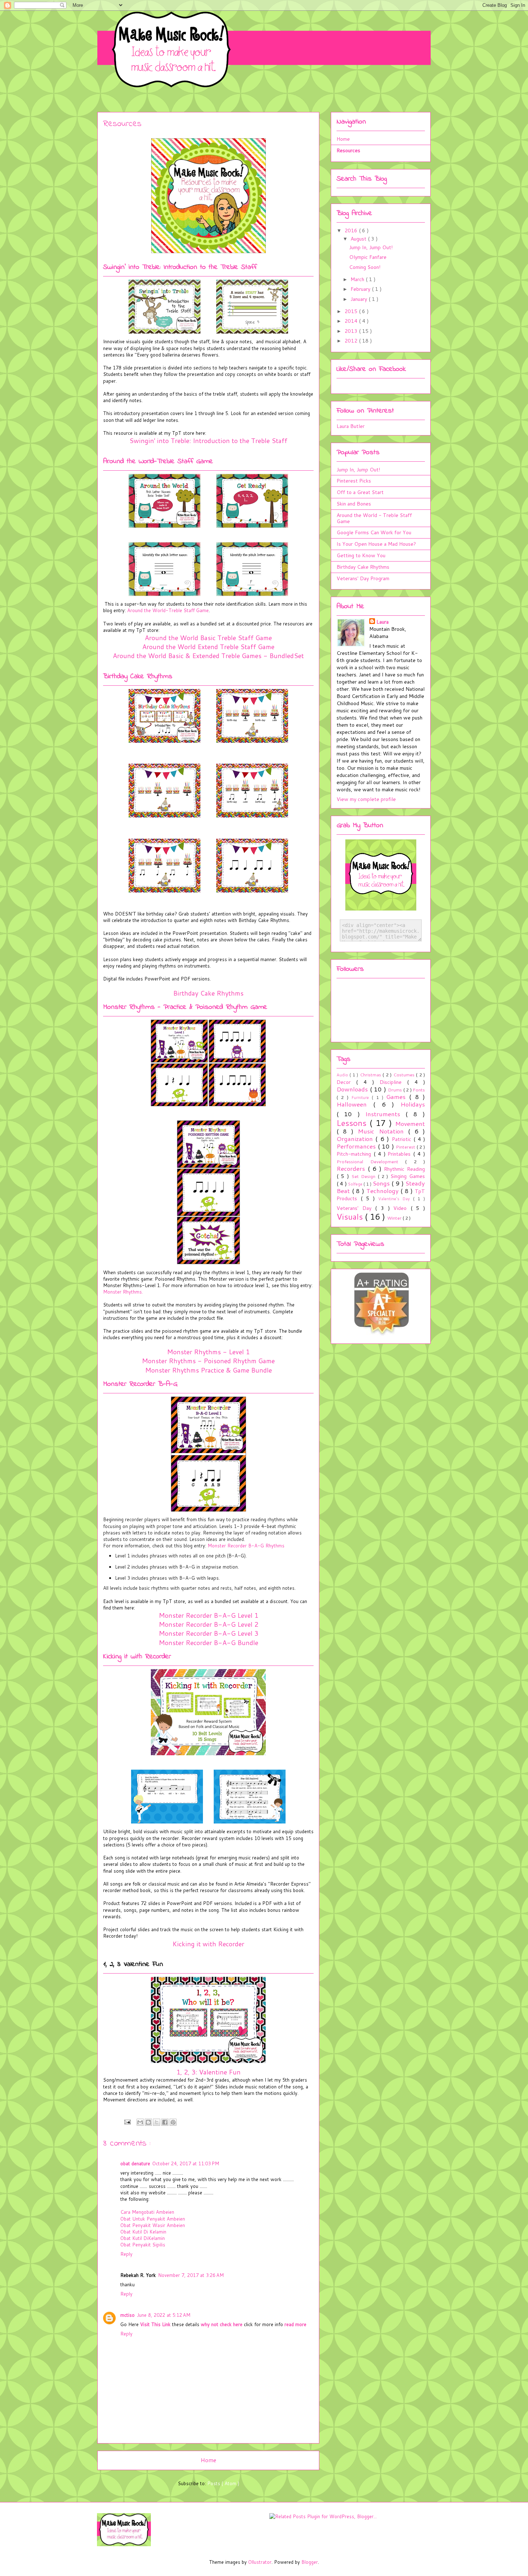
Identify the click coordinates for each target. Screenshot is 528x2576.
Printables (400, 1154)
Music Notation (383, 1131)
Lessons (353, 1123)
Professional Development (371, 1161)
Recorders (352, 1168)
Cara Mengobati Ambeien (147, 2212)
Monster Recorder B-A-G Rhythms (246, 1546)
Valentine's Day (396, 1199)
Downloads (353, 1089)
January (360, 299)
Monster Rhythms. (123, 1292)
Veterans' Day (356, 1208)
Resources (348, 150)
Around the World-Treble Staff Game (158, 462)
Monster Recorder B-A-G (140, 1384)
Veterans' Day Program (363, 578)
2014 (352, 321)
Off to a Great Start (360, 492)
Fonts (419, 1090)
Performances (357, 1146)
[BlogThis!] (148, 2122)
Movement (410, 1124)
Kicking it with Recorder (137, 1657)
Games (398, 1097)
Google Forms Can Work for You (374, 532)
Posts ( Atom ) (223, 2483)
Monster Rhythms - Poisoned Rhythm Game (208, 1361)
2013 (352, 331)
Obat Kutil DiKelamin (143, 2238)
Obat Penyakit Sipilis (143, 2245)
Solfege (356, 1184)
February (361, 289)
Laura (383, 622)
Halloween (355, 1104)
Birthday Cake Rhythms (138, 677)
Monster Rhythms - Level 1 (208, 1352)
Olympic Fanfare (368, 257)
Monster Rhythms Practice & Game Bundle (209, 1370)
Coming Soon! (365, 267)
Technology (384, 1191)
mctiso (128, 2315)
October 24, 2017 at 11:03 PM (186, 2163)
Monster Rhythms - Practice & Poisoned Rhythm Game (185, 1007)
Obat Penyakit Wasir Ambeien (153, 2225)
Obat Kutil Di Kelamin (143, 2232)
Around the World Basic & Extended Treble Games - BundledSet (208, 656)
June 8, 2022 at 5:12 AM (164, 2315)
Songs (382, 1183)
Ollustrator (260, 2562)
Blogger (310, 2562)
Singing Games (408, 1176)
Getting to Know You (361, 555)
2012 (352, 341)
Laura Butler (351, 426)
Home (209, 2460)
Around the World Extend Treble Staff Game (208, 647)
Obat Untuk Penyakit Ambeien (153, 2219)
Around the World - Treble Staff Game (374, 518)
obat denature (135, 2163)
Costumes (405, 1075)
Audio (343, 1075)
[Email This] (140, 2122)
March (358, 279)
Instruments (385, 1114)
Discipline (393, 1082)
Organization (356, 1139)
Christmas (371, 1075)
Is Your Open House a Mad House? (376, 544)
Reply (126, 2254)
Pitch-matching (355, 1154)
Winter (395, 1218)
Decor (346, 1082)
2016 (352, 230)
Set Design (365, 1176)
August (359, 239)
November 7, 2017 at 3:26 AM (191, 2275)
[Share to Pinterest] (173, 2122)
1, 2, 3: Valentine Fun (209, 2072)
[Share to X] (157, 2122)
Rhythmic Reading (404, 1169)
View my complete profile (366, 799)
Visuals (351, 1216)
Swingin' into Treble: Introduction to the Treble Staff (180, 267)
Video (402, 1208)
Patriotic (403, 1139)
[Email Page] (127, 2121)
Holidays (413, 1104)
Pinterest (406, 1147)
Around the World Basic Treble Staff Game (208, 638)
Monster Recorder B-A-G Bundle (209, 1643)
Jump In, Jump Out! (371, 247)
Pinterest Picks (354, 481)
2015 (352, 311)
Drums (396, 1090)
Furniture (362, 1098)
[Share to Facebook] (165, 2122)
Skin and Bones (354, 504)
